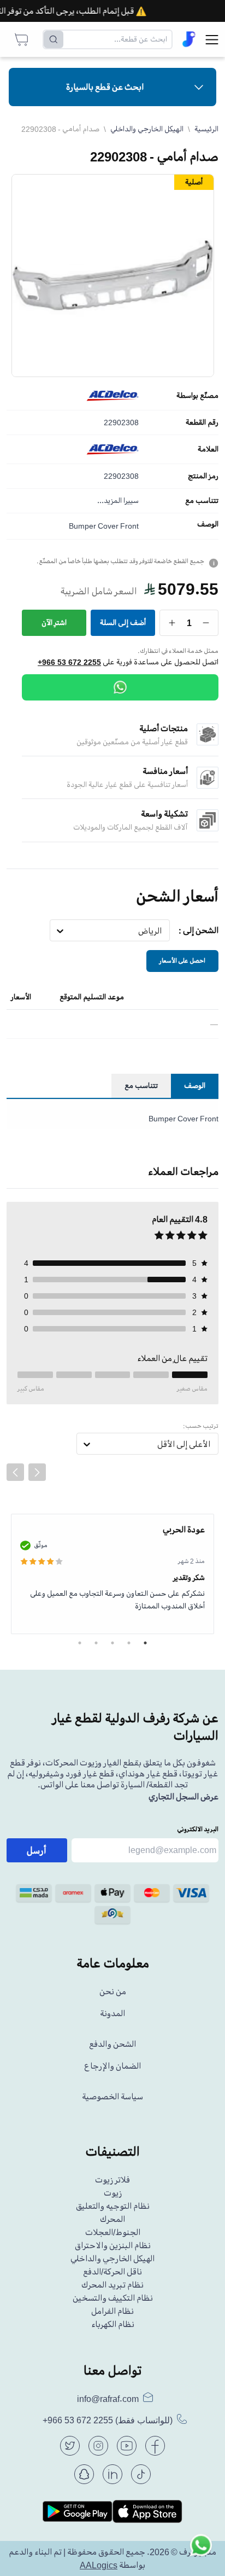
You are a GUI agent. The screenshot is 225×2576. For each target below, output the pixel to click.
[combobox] (162, 931)
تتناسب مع (202, 501)
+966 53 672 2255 (69, 662)
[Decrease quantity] (206, 623)
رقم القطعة (202, 422)
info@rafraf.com (108, 2399)
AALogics (99, 2565)
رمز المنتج (203, 476)
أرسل (37, 1850)
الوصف (208, 524)
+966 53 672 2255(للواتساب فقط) (108, 2420)
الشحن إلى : (199, 930)
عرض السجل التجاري (183, 1797)
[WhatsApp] (120, 687)
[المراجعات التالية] (37, 1472)
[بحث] (54, 39)
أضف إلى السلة (123, 623)
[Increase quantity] (172, 623)
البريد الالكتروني (198, 1829)
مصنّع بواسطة (197, 396)
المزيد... (109, 500)
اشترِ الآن (54, 623)
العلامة (208, 449)
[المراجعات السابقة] (15, 1472)
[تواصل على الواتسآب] (201, 2552)
